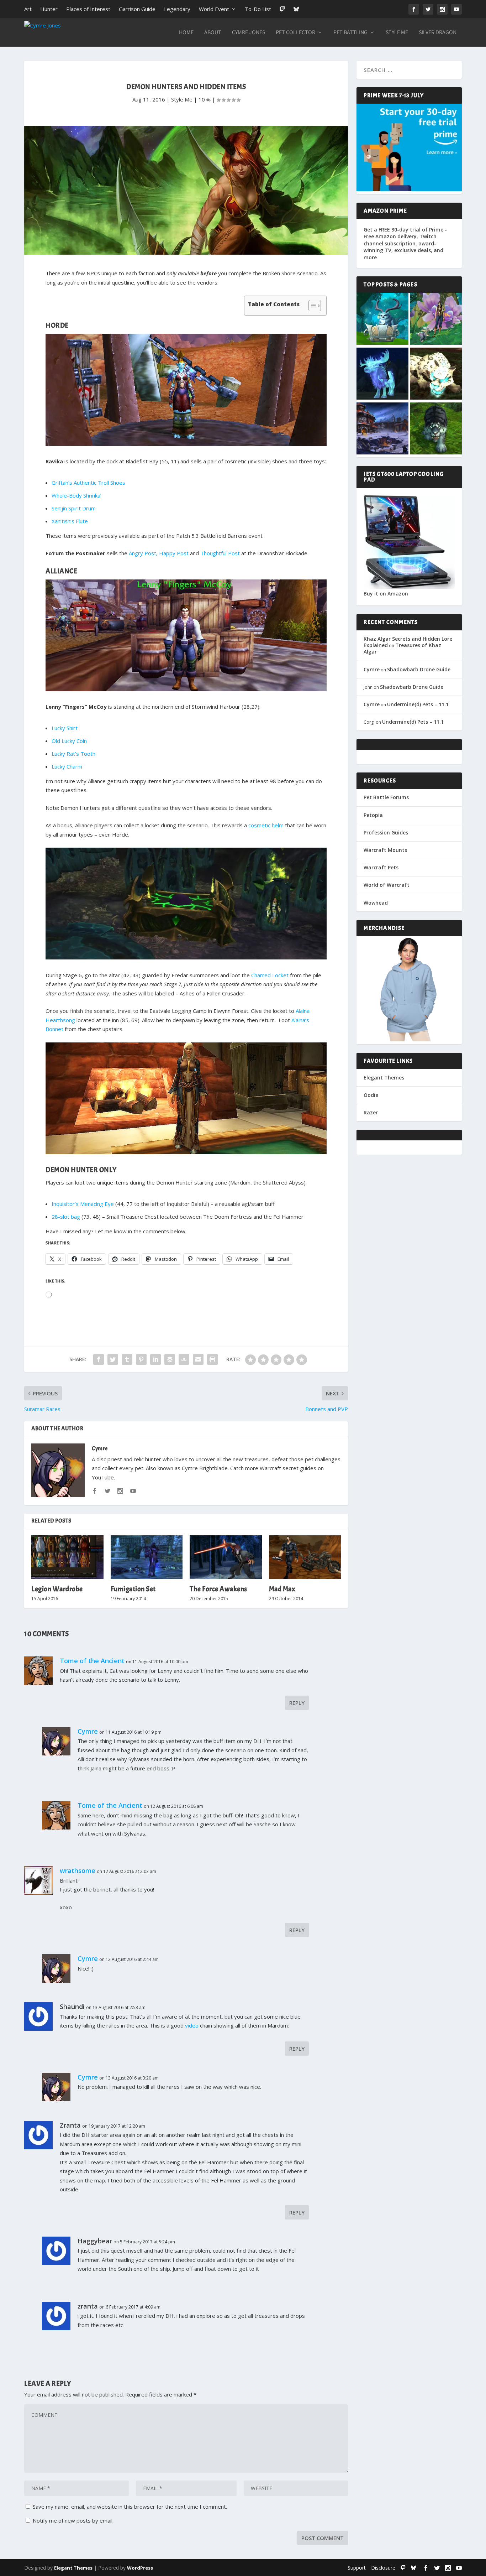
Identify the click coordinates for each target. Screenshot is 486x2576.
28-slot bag (66, 1217)
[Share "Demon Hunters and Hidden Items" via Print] (212, 1359)
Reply (297, 1703)
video (192, 2025)
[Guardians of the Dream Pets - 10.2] (436, 319)
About (213, 33)
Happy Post (174, 553)
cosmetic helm (266, 825)
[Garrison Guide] (382, 429)
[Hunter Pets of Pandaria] (436, 429)
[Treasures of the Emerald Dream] (382, 319)
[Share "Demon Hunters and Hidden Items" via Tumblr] (127, 1359)
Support (357, 2568)
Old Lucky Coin (69, 741)
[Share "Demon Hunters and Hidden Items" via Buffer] (170, 1359)
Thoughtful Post (220, 553)
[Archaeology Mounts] (382, 374)
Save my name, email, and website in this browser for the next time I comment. (130, 2507)
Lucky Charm (67, 766)
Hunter (49, 9)
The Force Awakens (218, 1589)
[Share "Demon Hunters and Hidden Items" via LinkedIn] (155, 1359)
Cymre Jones (249, 33)
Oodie (371, 1095)
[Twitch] (282, 9)
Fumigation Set (133, 1589)
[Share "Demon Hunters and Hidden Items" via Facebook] (99, 1359)
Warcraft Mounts (385, 850)
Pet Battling (350, 33)
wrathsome (78, 1870)
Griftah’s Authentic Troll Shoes (88, 483)
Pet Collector (295, 33)
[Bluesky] (296, 9)
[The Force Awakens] (226, 1557)
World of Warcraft (387, 885)
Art (28, 9)
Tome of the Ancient (92, 1661)
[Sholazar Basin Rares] (436, 374)
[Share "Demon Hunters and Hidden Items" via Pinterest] (141, 1359)
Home (186, 33)
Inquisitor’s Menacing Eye (83, 1204)
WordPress (140, 2568)
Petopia (373, 815)
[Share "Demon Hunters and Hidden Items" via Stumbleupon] (184, 1359)
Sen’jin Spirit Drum (74, 508)
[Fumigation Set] (147, 1557)
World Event (214, 9)
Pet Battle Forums (386, 797)
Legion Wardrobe (57, 1589)
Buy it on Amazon (386, 594)
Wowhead (376, 903)
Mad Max (282, 1589)
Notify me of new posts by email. (73, 2520)
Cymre (100, 1448)
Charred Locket (270, 975)
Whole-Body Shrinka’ (76, 495)
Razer (371, 1112)
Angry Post (142, 553)
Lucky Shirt (65, 728)
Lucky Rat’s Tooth (73, 754)
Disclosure (383, 2568)
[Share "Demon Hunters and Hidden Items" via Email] (198, 1359)
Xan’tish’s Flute (70, 521)
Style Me (397, 33)
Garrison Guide (137, 9)
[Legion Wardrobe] (67, 1557)
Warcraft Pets (381, 867)
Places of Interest (88, 9)
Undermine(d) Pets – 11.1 (418, 704)
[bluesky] (413, 2568)
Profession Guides (386, 832)
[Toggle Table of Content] (311, 306)
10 (202, 99)
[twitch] (403, 2568)
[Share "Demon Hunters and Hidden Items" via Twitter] (113, 1359)
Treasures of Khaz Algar (402, 648)
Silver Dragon (438, 33)
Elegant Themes (384, 1078)
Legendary (177, 9)
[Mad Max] (305, 1557)
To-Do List (258, 9)
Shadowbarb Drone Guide (419, 669)
